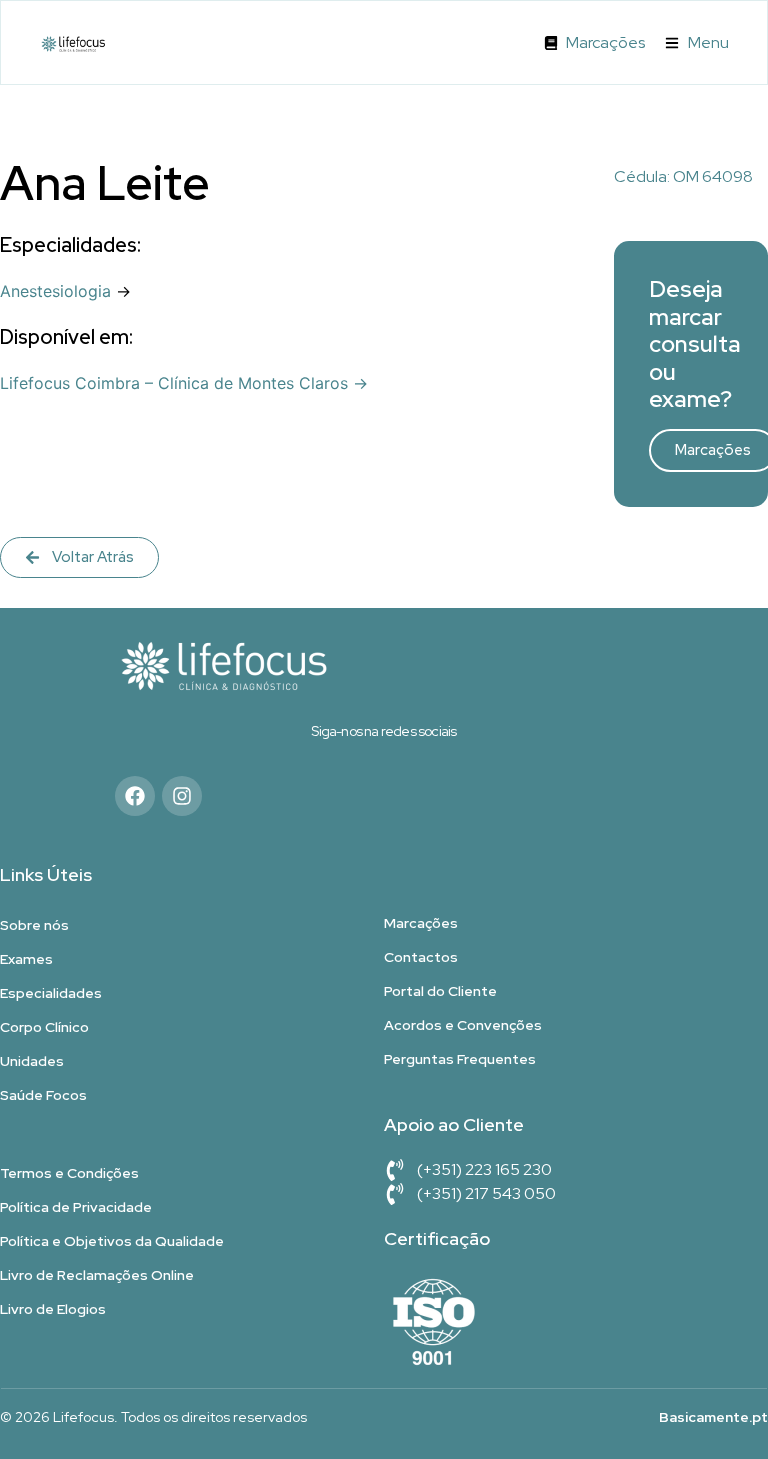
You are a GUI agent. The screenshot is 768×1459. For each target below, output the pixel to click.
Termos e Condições (69, 1173)
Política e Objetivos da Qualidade (112, 1241)
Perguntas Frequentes (460, 1059)
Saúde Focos (43, 1095)
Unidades (32, 1061)
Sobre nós (34, 925)
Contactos (421, 957)
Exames (26, 959)
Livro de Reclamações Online (97, 1275)
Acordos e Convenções (463, 1025)
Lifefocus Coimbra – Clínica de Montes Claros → (184, 383)
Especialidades (51, 993)
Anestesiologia (55, 291)
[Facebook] (135, 796)
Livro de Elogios (53, 1309)
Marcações (421, 923)
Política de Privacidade (76, 1207)
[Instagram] (182, 796)
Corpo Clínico (44, 1027)
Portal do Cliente (440, 991)
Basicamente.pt (713, 1417)
